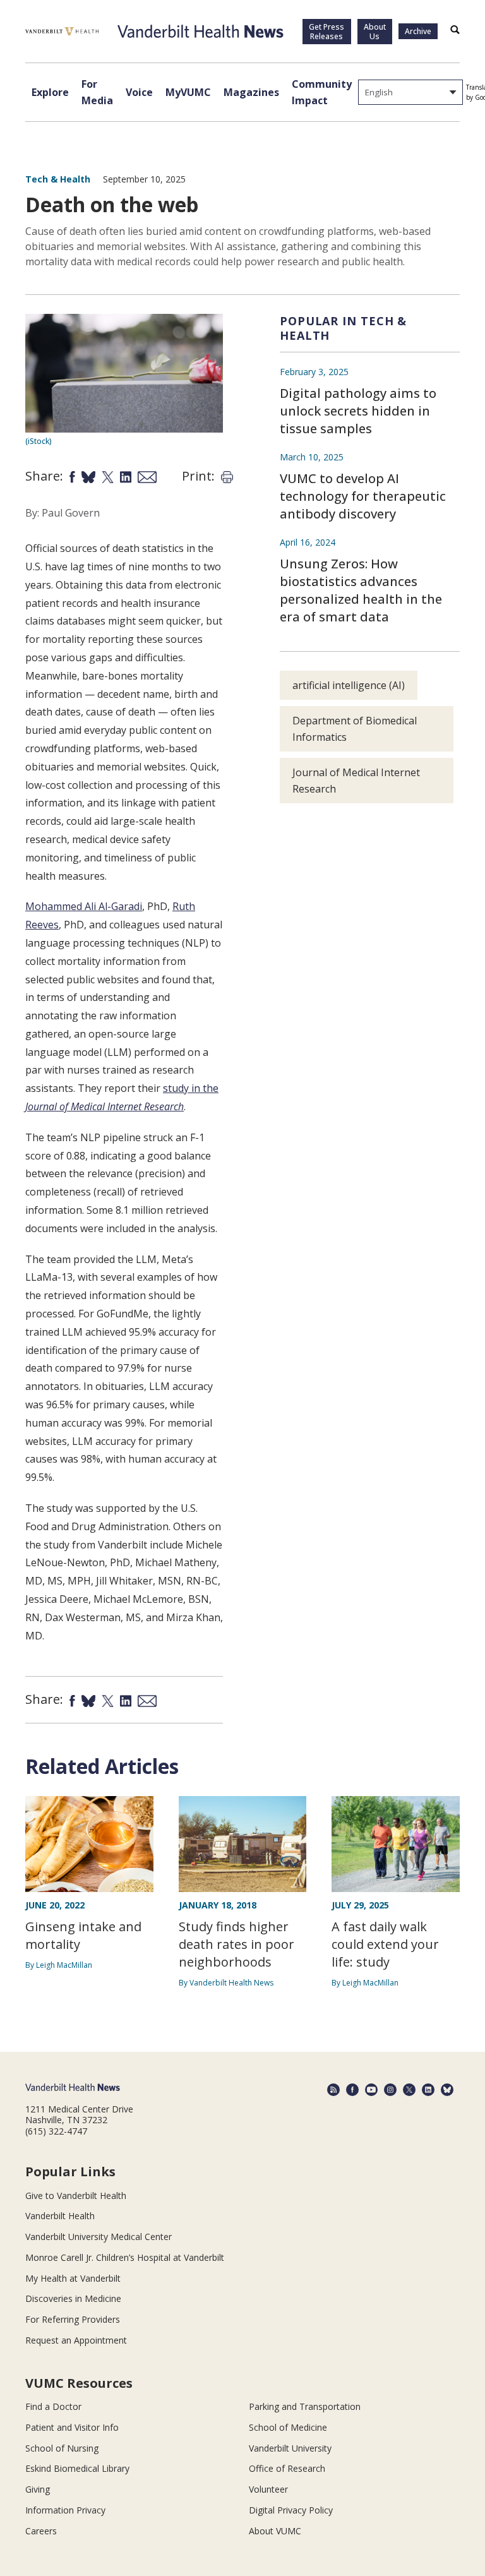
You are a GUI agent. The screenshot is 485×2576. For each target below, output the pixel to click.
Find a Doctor (53, 2406)
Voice (139, 92)
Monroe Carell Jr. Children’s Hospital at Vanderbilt (125, 2257)
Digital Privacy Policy (291, 2510)
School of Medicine (288, 2427)
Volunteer (268, 2489)
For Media (97, 92)
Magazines (251, 92)
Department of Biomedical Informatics (355, 729)
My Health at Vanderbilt (73, 2278)
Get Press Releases (326, 32)
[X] (409, 2090)
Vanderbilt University (290, 2448)
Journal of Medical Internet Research (356, 781)
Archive (418, 31)
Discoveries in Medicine (73, 2298)
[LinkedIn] (428, 2090)
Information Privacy (65, 2510)
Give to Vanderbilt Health (76, 2196)
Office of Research (287, 2468)
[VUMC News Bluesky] (447, 2090)
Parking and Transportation (305, 2406)
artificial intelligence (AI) (349, 685)
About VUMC (275, 2531)
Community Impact (322, 92)
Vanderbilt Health (60, 2216)
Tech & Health (58, 179)
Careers (41, 2531)
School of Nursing (62, 2448)
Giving (38, 2489)
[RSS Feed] (333, 2090)
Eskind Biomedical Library (77, 2468)
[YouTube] (371, 2090)
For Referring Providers (73, 2319)
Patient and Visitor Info (72, 2427)
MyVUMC (188, 92)
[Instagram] (390, 2090)
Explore (50, 92)
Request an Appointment (76, 2340)
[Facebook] (352, 2090)
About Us (375, 32)
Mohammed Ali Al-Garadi (84, 906)
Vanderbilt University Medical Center (99, 2237)
